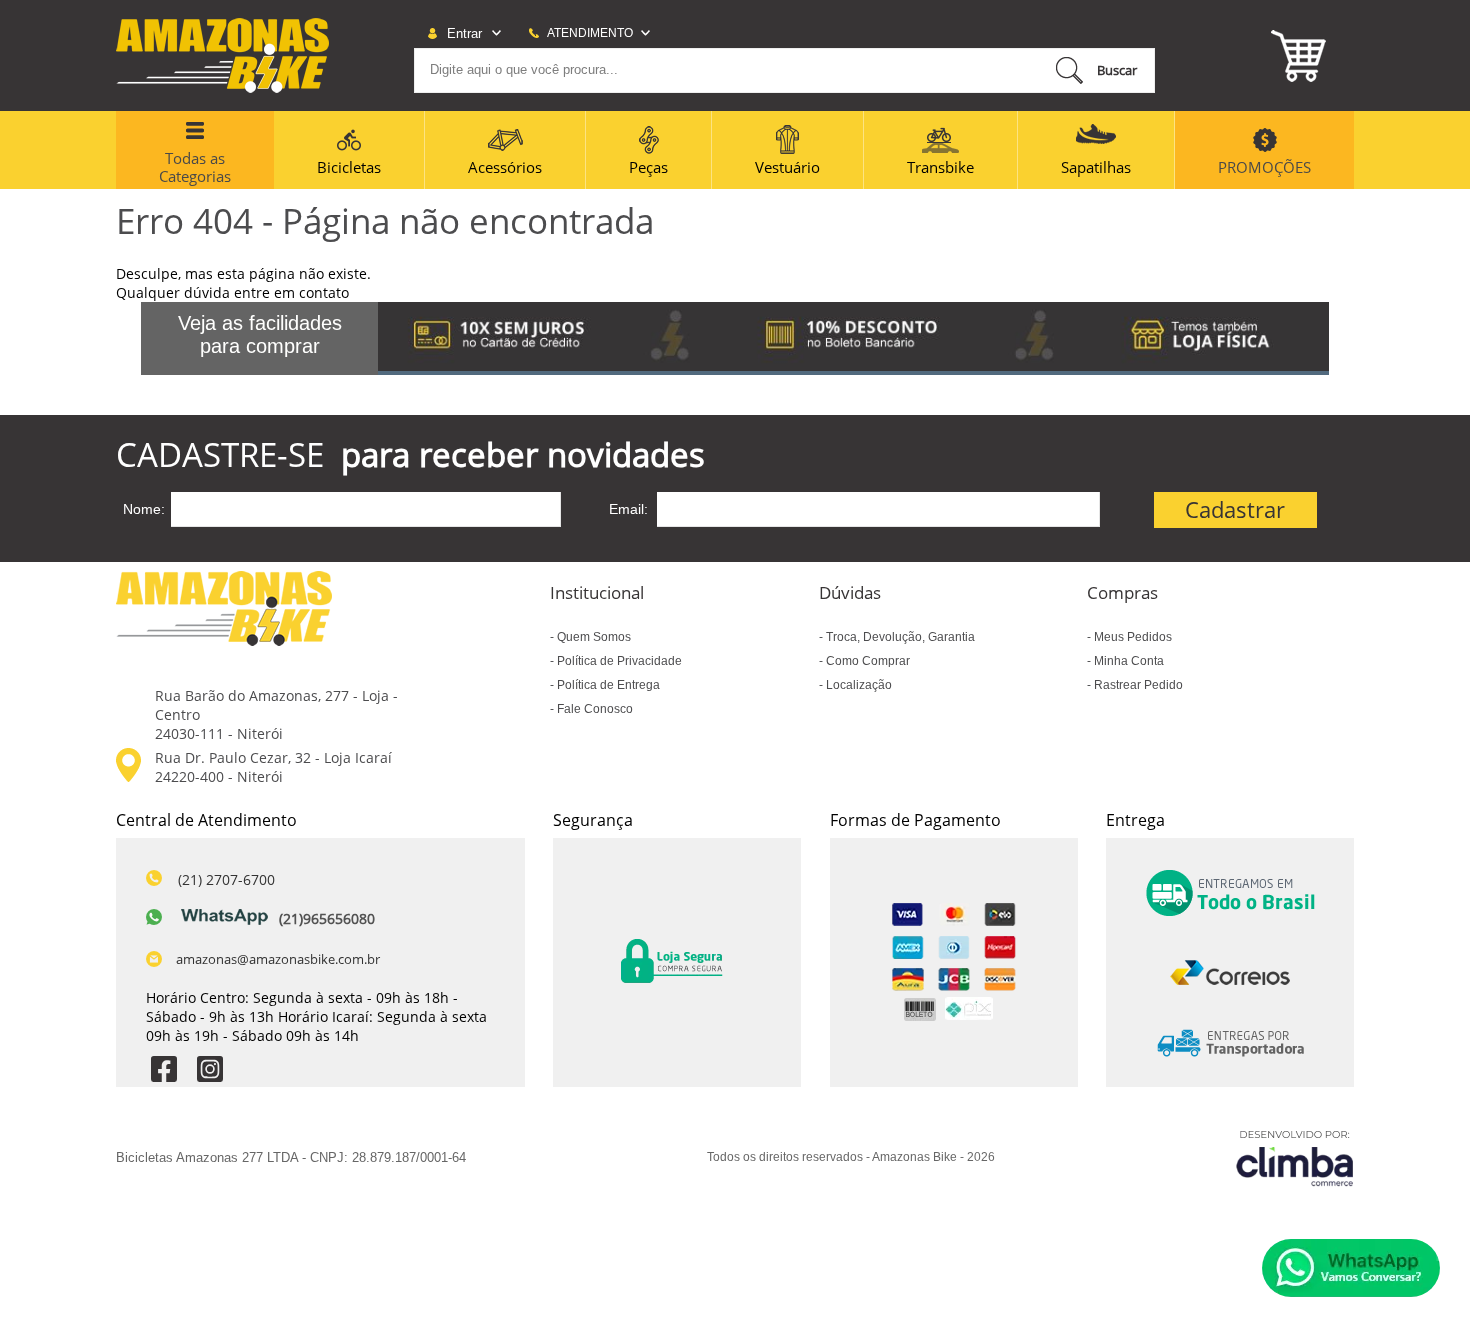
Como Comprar (866, 661)
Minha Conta (1127, 661)
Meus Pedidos (1131, 637)
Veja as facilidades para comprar (260, 334)
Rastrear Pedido (1137, 685)
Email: (628, 509)
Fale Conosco (593, 709)
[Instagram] (210, 1071)
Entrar (464, 33)
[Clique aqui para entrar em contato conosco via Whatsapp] (1351, 1268)
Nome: (144, 509)
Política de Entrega (607, 685)
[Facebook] (164, 1071)
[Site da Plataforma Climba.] (1295, 1157)
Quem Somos (592, 637)
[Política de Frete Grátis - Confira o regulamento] (853, 338)
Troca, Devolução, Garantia (899, 637)
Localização (857, 685)
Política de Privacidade (618, 661)
